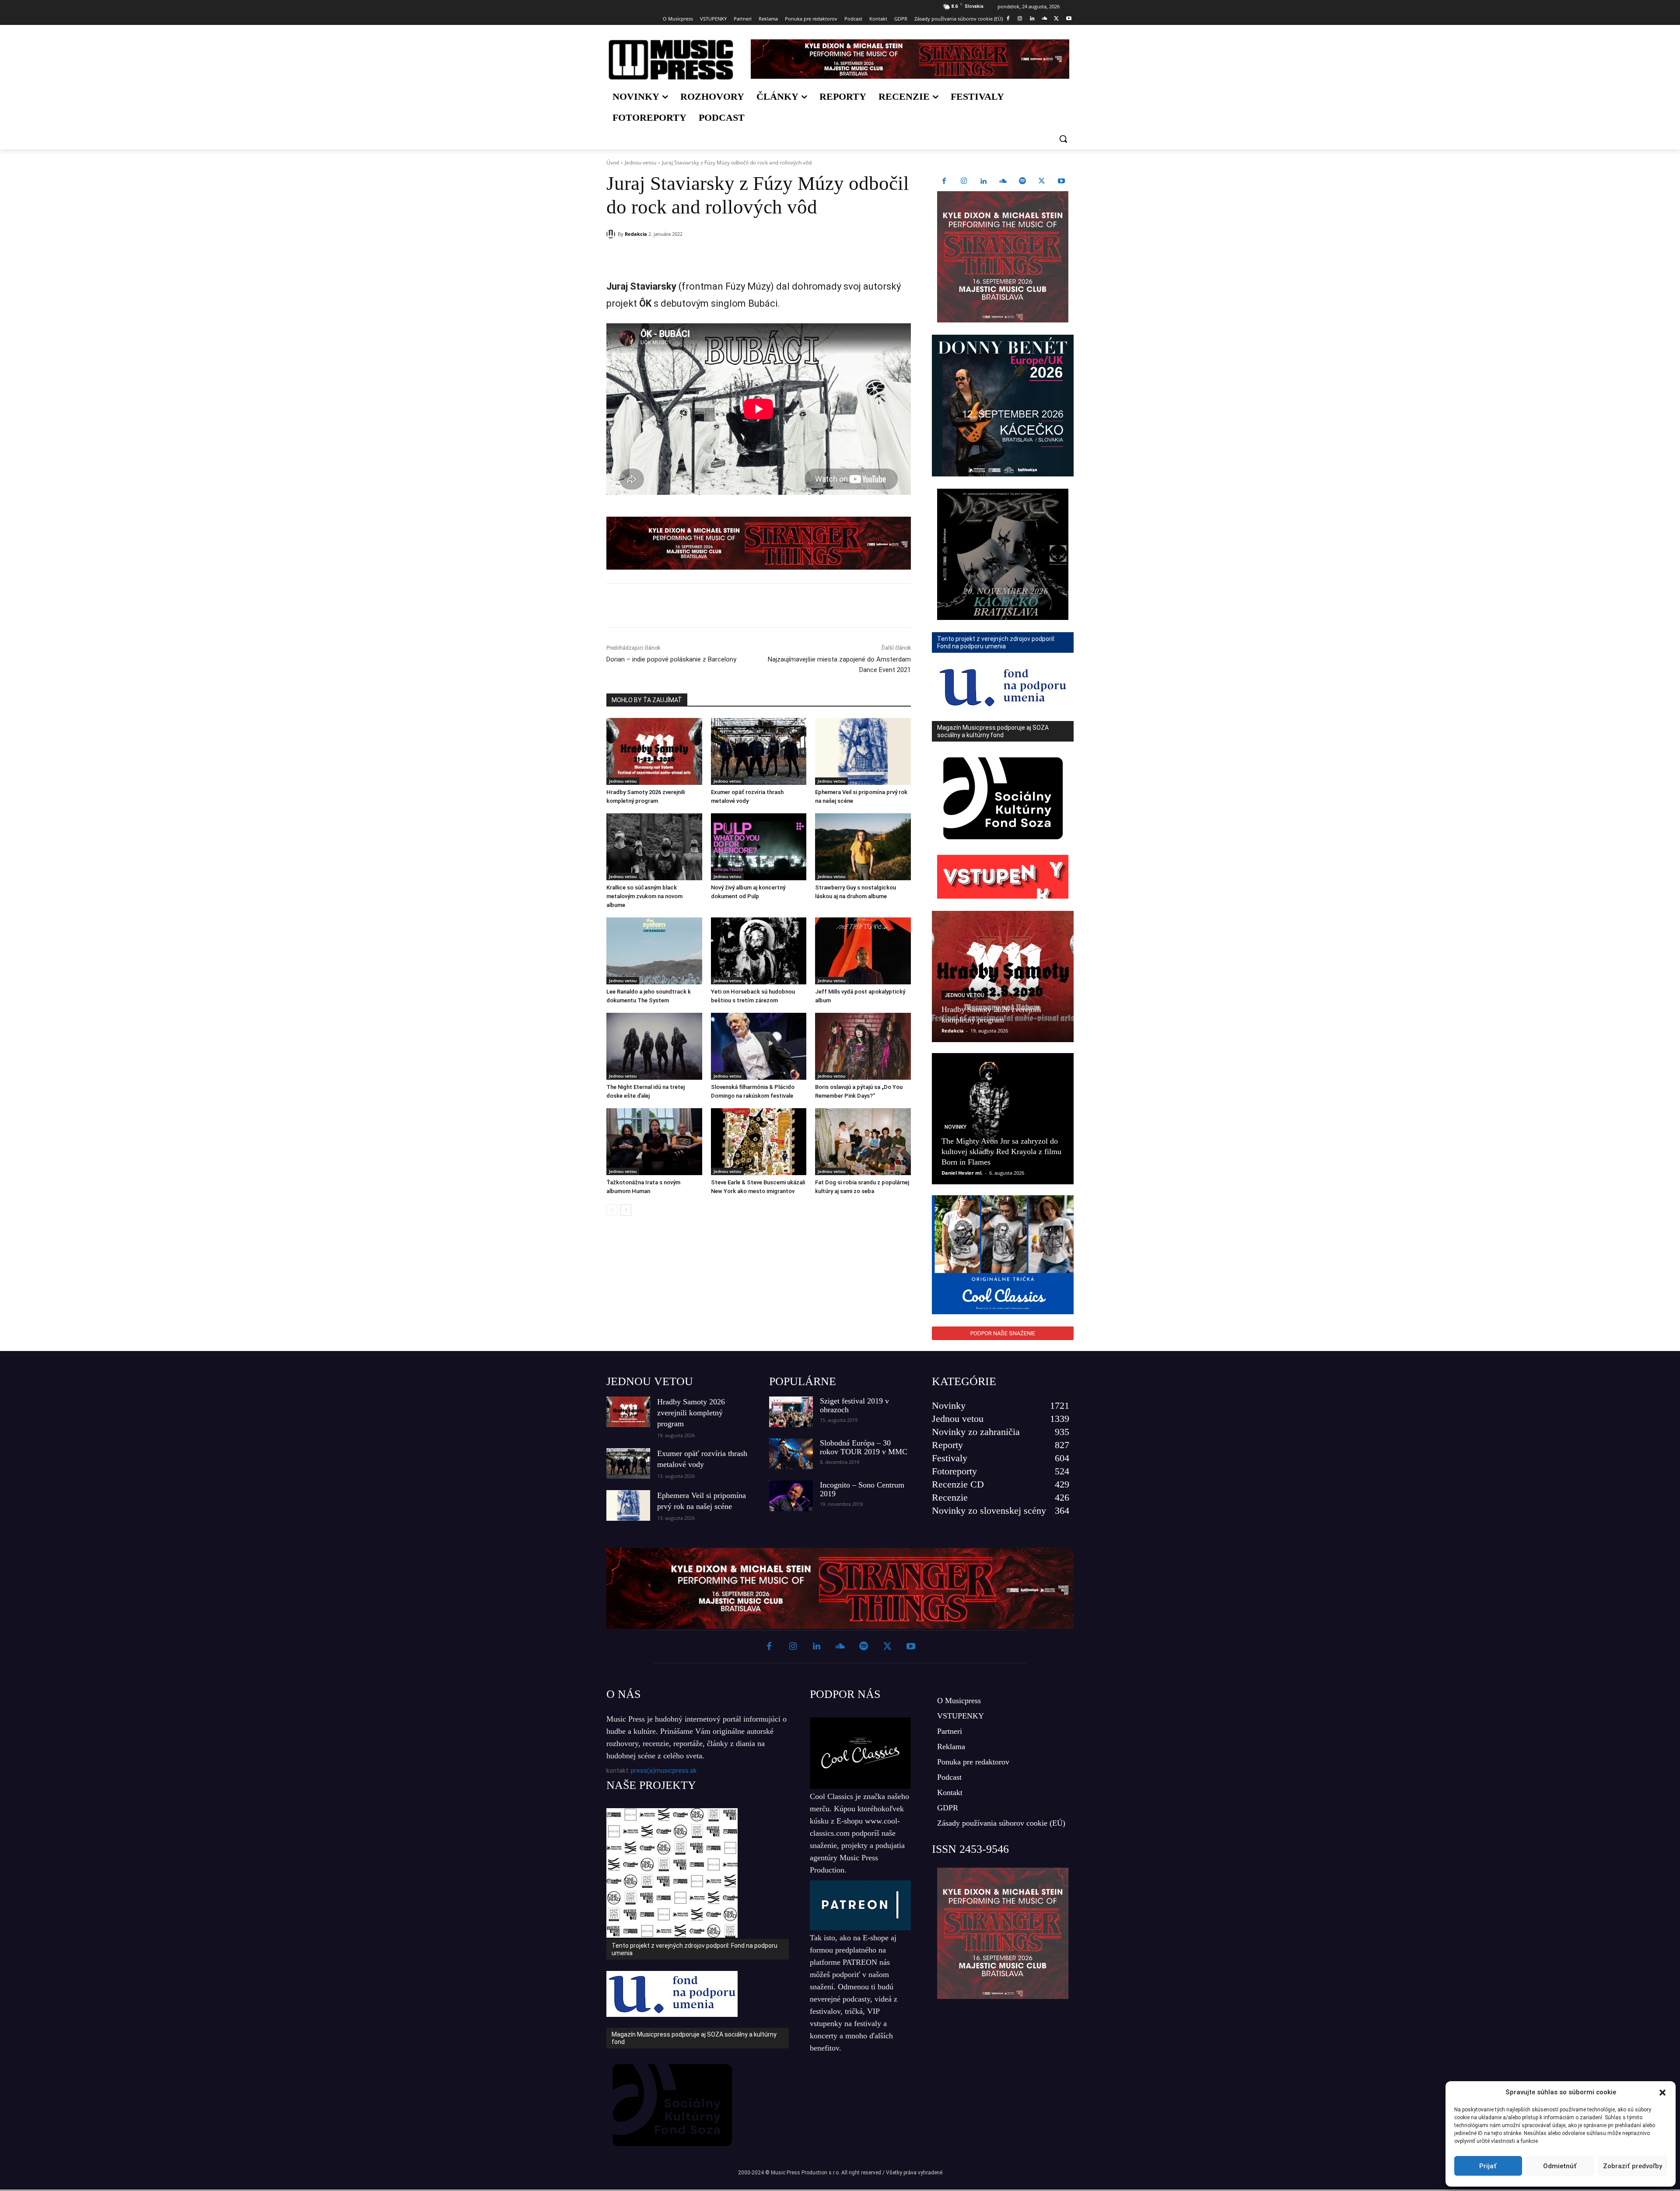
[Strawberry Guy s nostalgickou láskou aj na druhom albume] (863, 847)
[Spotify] (1022, 182)
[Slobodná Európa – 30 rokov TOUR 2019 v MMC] (791, 1454)
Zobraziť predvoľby (1633, 2166)
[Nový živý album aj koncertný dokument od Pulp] (759, 847)
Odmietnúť (1560, 2166)
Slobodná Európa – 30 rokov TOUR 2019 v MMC (864, 1447)
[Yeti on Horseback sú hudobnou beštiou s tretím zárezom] (759, 951)
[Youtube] (1069, 19)
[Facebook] (1008, 19)
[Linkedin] (1032, 19)
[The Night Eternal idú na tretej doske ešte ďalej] (654, 1046)
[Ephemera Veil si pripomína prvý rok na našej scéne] (863, 751)
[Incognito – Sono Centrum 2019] (791, 1496)
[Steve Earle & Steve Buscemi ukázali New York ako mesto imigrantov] (759, 1142)
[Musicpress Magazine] (671, 60)
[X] (1056, 19)
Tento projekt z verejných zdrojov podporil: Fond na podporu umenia (695, 1949)
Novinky (955, 1127)
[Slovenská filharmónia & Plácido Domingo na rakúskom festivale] (759, 1046)
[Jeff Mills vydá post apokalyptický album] (863, 951)
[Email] (732, 256)
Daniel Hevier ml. (962, 1173)
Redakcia (636, 234)
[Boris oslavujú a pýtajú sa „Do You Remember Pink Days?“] (863, 1046)
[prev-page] (612, 1210)
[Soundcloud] (1045, 19)
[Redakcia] (612, 234)
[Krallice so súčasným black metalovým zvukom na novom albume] (654, 847)
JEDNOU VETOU (650, 1381)
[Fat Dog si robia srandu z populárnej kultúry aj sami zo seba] (863, 1142)
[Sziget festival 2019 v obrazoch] (791, 1412)
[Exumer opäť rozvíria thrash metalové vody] (759, 751)
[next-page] (626, 1210)
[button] (1662, 2093)
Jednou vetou (640, 163)
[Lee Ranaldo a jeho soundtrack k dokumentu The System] (654, 951)
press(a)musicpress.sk (664, 1771)
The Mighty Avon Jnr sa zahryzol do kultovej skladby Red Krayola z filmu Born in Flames (1001, 1151)
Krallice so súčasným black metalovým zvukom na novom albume (644, 896)
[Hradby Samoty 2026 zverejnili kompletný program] (654, 751)
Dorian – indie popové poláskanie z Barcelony (671, 659)
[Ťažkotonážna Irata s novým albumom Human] (654, 1142)
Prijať (1488, 2166)
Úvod (613, 163)
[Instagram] (1020, 19)
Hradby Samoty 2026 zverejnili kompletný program (691, 1413)
